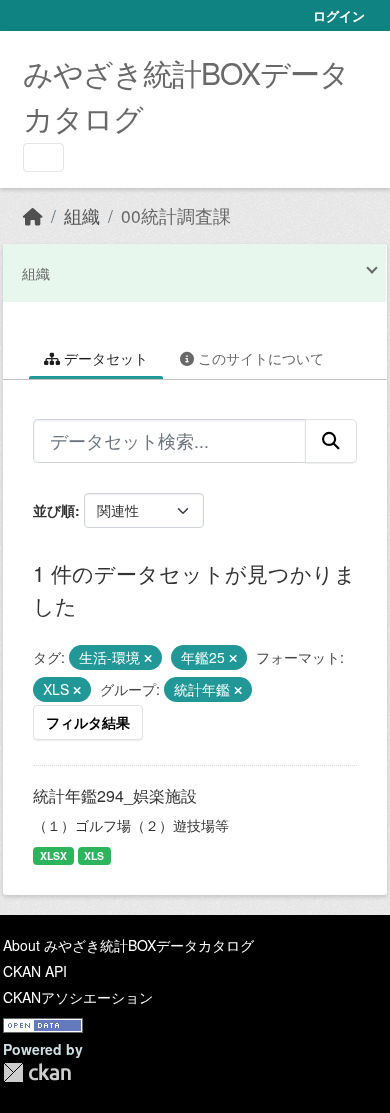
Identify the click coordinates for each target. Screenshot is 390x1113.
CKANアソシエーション (78, 997)
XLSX (53, 855)
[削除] (148, 658)
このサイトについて (259, 358)
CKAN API (35, 971)
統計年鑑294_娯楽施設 (115, 795)
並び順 (54, 510)
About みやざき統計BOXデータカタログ (128, 945)
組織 (82, 215)
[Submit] (331, 441)
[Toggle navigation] (43, 157)
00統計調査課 (176, 215)
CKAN (37, 1072)
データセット (104, 358)
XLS (94, 855)
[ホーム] (33, 215)
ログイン (339, 15)
